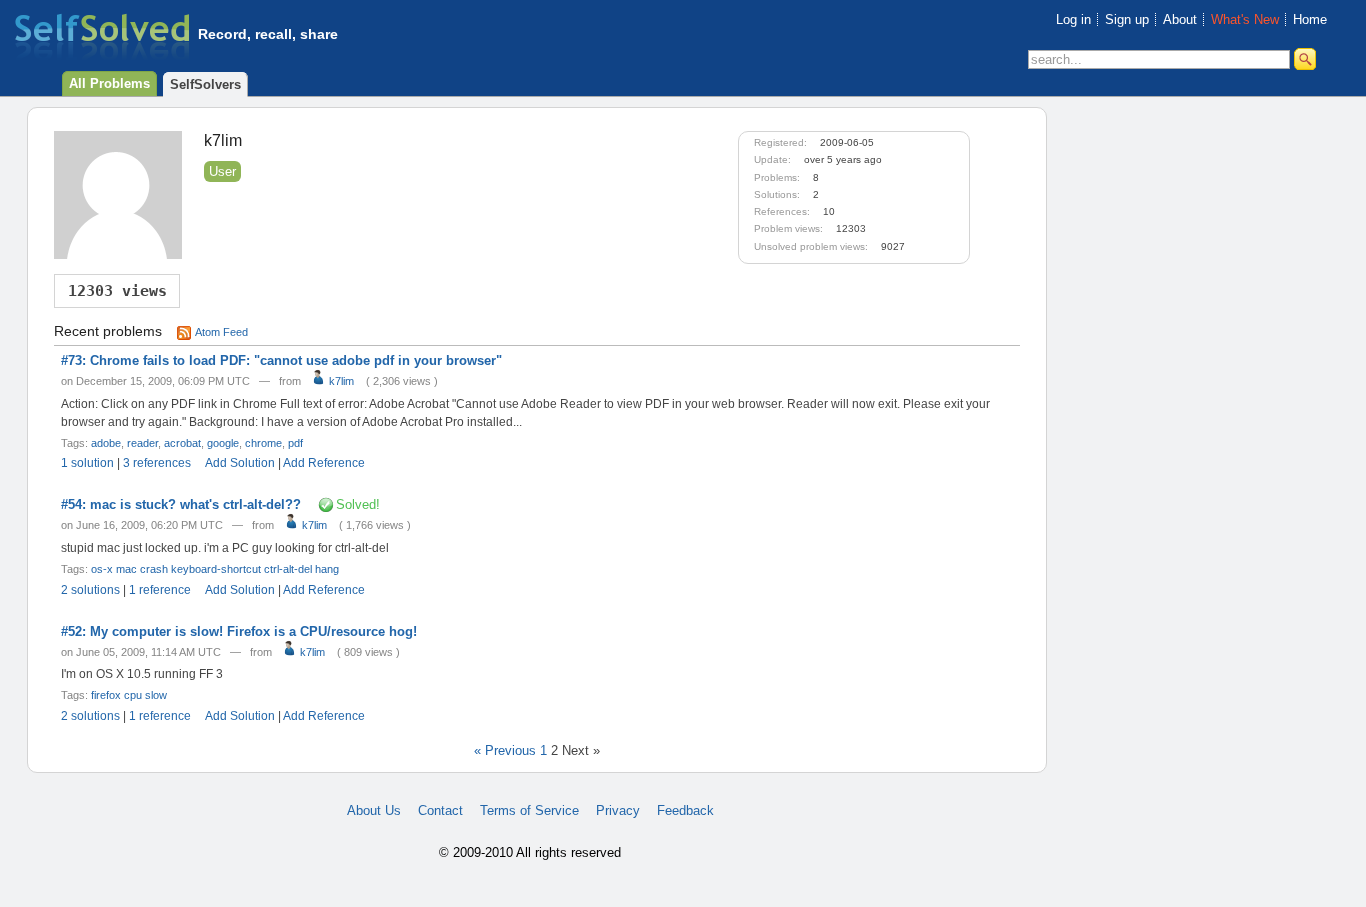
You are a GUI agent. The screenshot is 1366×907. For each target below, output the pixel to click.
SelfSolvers (205, 84)
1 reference (160, 590)
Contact (440, 810)
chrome (263, 443)
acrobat (182, 443)
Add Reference (324, 463)
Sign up (1127, 19)
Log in (1073, 19)
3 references (157, 463)
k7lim (340, 381)
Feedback (685, 810)
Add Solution (240, 463)
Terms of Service (529, 810)
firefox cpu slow (129, 695)
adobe (106, 443)
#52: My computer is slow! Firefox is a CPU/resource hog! (239, 631)
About (1180, 19)
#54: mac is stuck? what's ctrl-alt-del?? (181, 504)
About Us (374, 810)
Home (1310, 19)
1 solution (87, 463)
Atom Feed (221, 332)
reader (142, 443)
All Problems (109, 83)
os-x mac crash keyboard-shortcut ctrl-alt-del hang (215, 569)
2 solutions (90, 590)
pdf (295, 443)
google (223, 443)
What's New (1245, 19)
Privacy (618, 810)
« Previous (505, 750)
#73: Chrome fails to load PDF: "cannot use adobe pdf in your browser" (281, 360)
